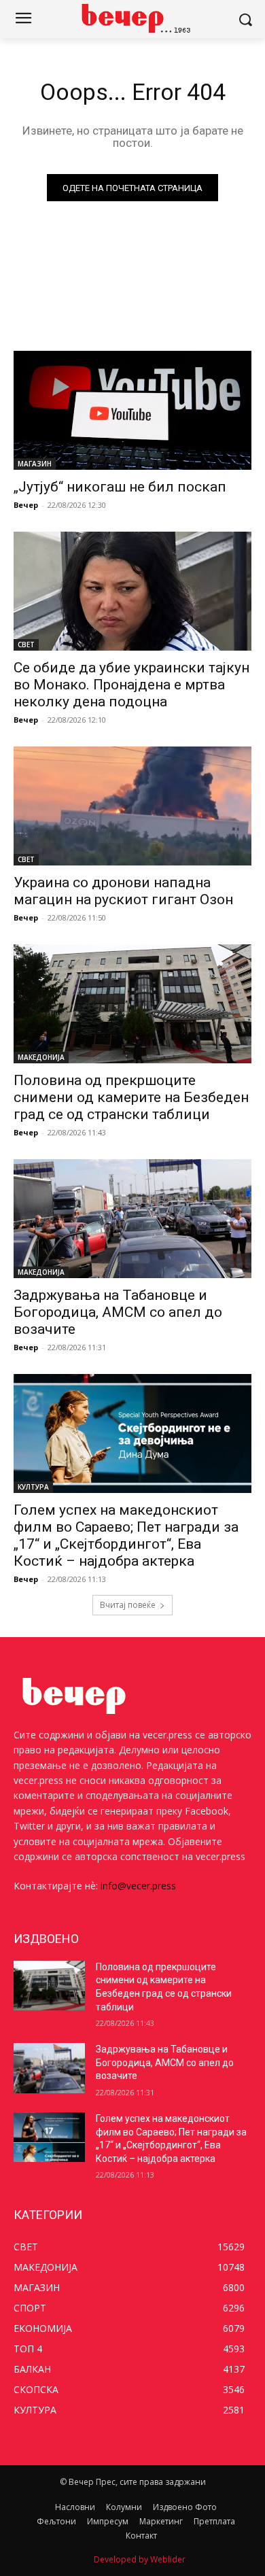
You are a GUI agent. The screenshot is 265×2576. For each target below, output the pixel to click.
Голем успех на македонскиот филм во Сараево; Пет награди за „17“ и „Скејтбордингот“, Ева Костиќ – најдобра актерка (126, 1535)
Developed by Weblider (140, 2559)
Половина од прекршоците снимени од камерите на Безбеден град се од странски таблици (131, 1097)
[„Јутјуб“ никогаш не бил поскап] (132, 410)
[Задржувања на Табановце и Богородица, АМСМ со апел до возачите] (132, 1219)
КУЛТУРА (33, 1487)
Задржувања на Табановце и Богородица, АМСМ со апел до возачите (118, 1312)
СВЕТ (26, 645)
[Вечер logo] (132, 18)
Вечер (26, 505)
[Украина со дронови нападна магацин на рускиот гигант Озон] (132, 806)
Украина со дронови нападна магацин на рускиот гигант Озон (123, 891)
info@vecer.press (138, 1886)
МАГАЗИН (35, 464)
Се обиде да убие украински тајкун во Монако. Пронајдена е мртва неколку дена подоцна (131, 685)
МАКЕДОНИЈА (41, 1057)
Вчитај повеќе (128, 1605)
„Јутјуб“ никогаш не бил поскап (120, 487)
